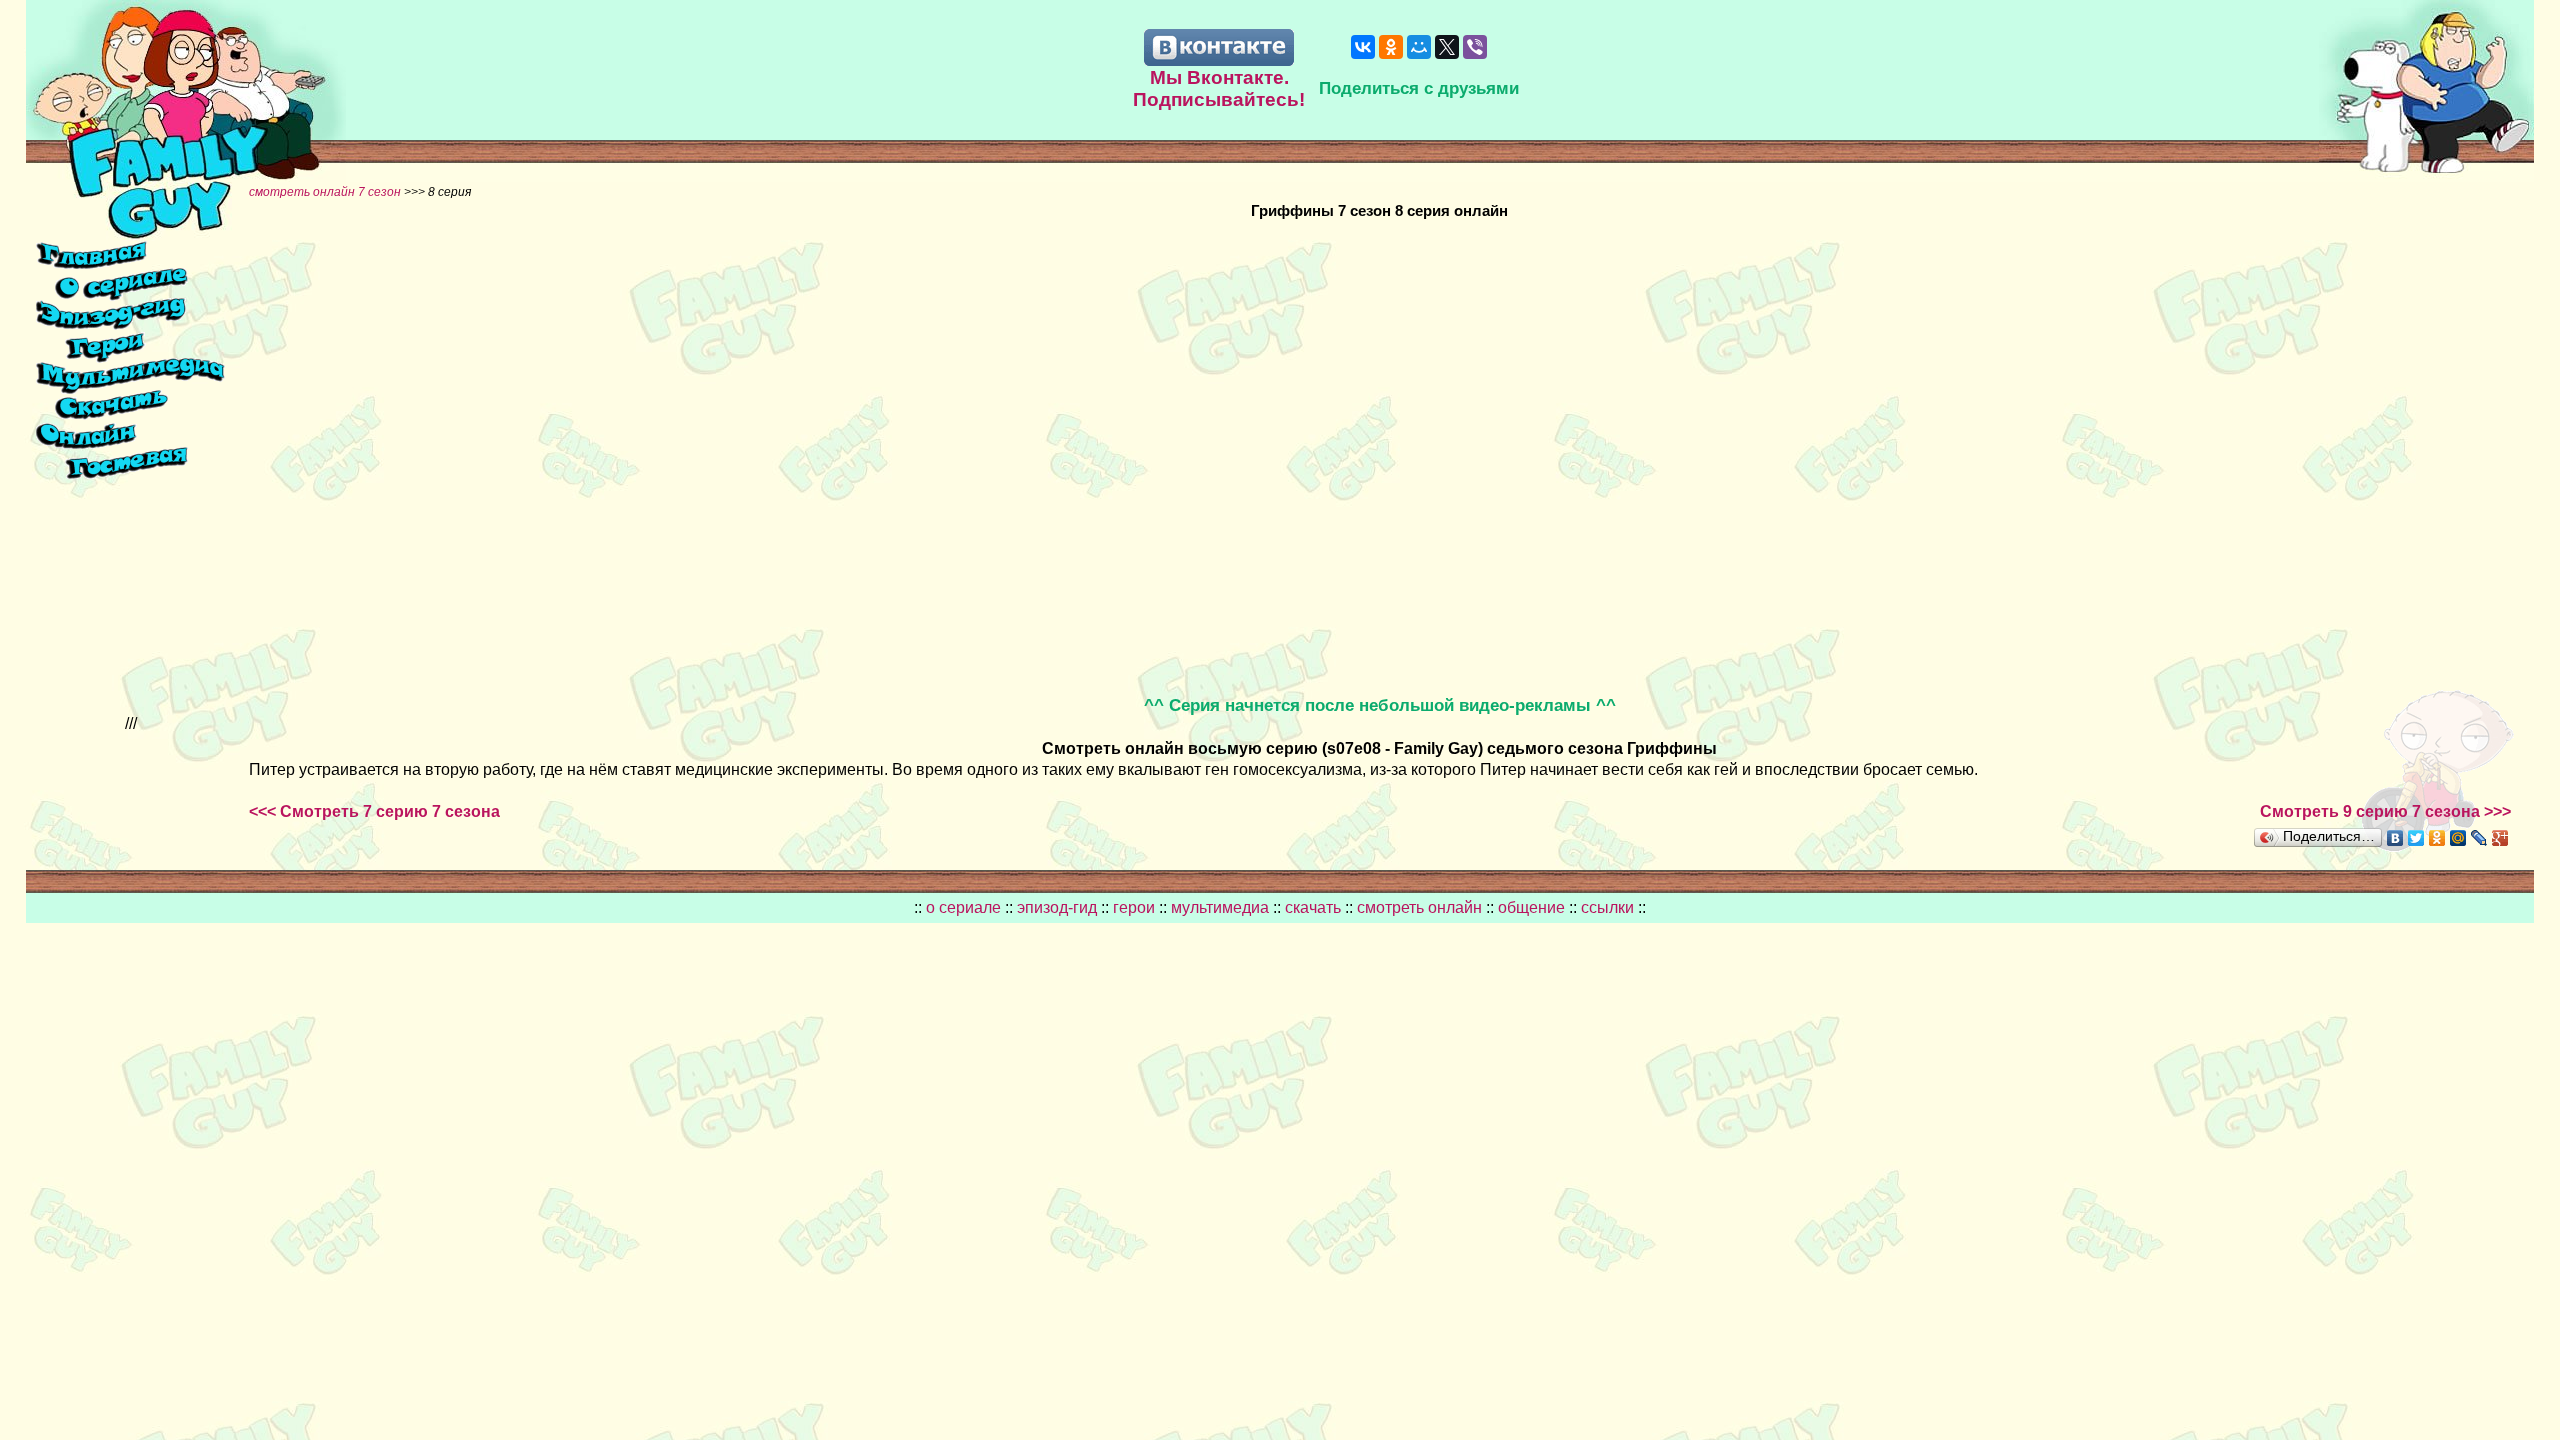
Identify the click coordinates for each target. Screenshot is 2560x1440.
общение (1531, 907)
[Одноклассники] (1391, 47)
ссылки (1607, 907)
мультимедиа (1220, 907)
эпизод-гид (1057, 907)
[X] (1447, 47)
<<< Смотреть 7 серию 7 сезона (374, 811)
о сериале (963, 907)
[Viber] (1475, 47)
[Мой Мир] (1419, 47)
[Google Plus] (2500, 838)
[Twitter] (2416, 838)
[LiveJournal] (2479, 838)
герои (1134, 907)
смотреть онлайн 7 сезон (325, 192)
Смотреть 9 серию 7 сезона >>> (2385, 811)
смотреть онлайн (1421, 907)
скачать (1315, 907)
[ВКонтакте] (1363, 47)
